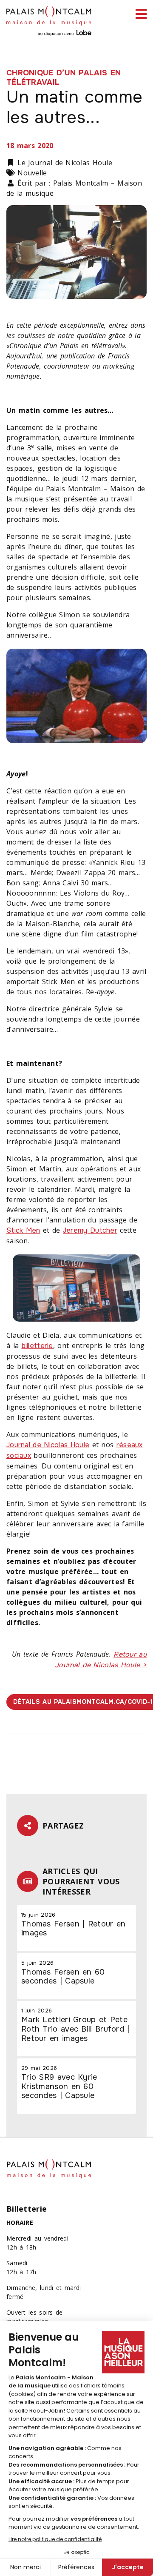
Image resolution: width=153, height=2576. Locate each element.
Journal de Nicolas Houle (48, 1445)
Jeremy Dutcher (90, 1230)
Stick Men (23, 1230)
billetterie (37, 1346)
